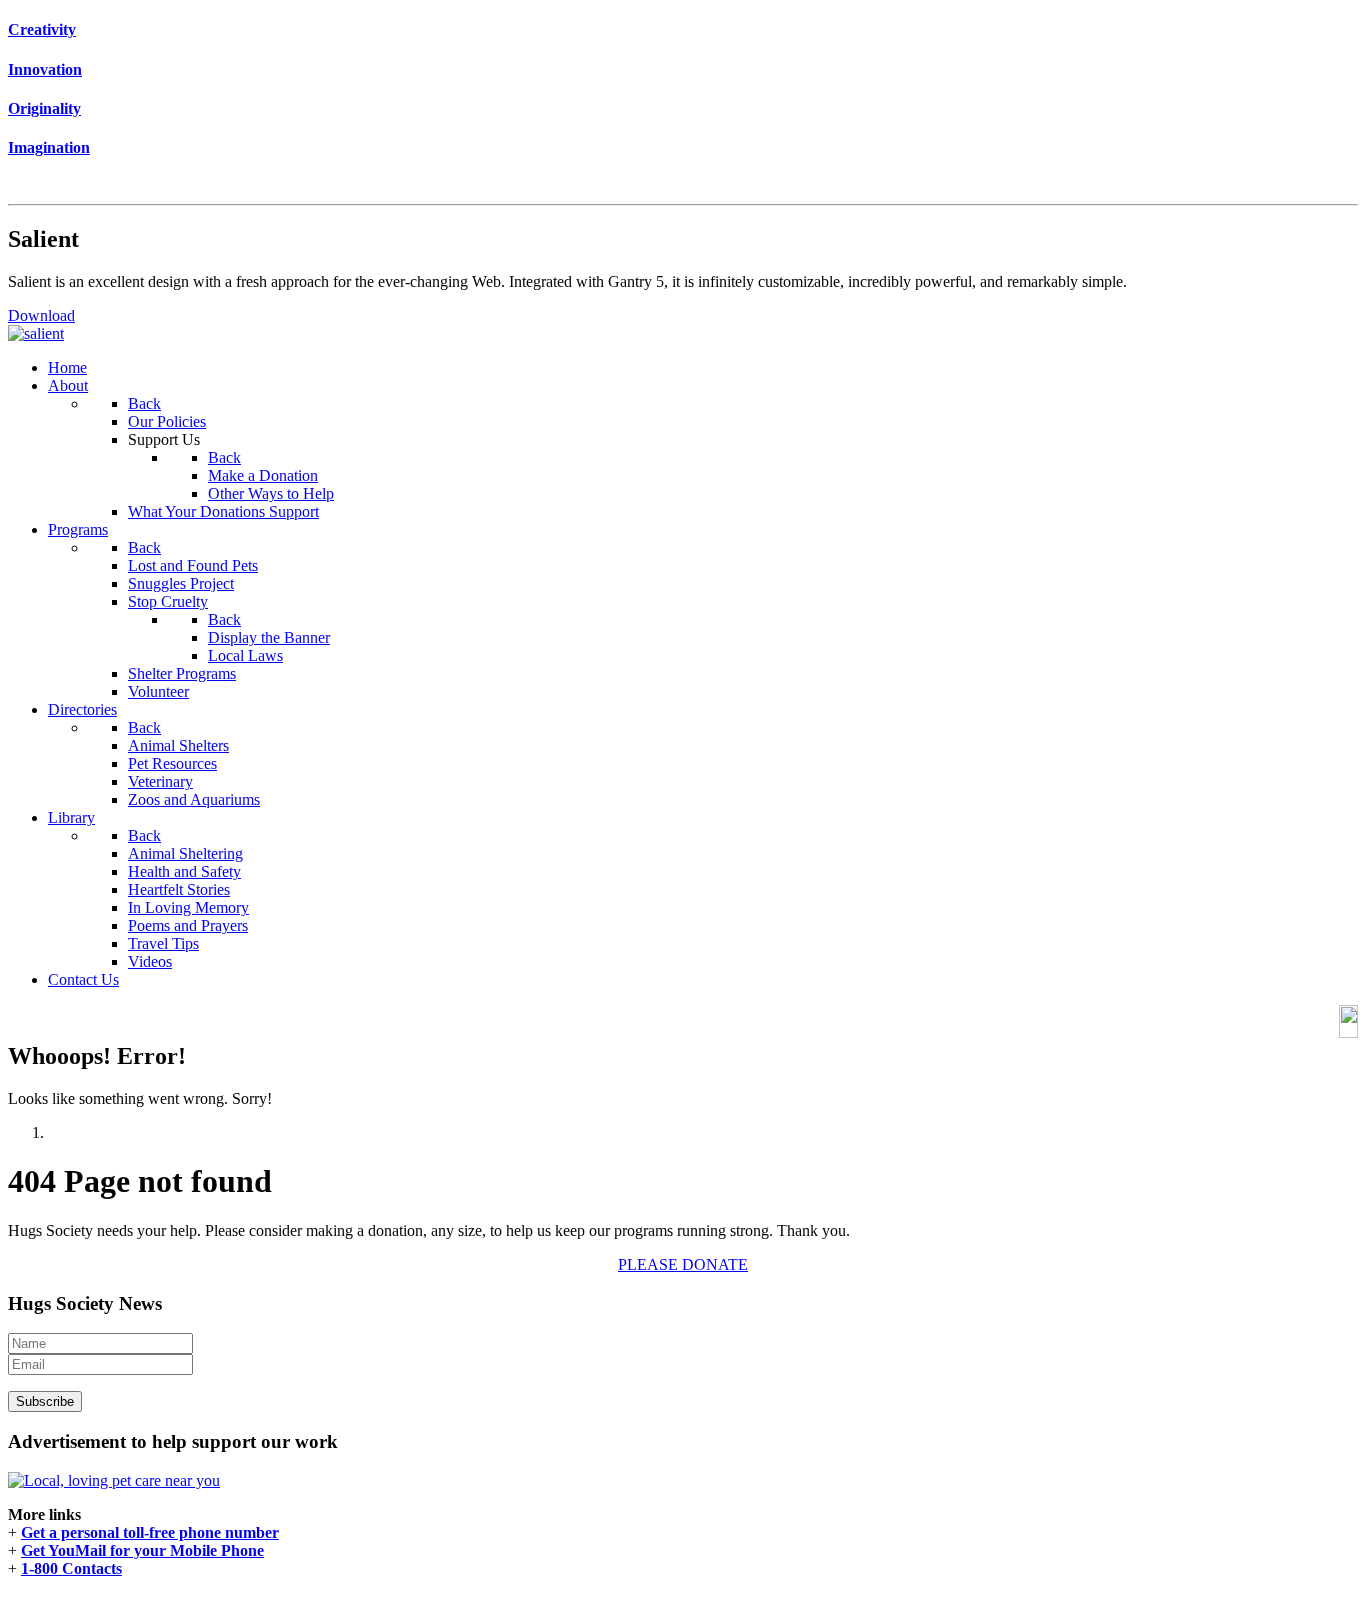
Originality (44, 108)
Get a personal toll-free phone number (150, 1532)
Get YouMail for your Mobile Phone (142, 1550)
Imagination (49, 147)
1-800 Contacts (71, 1568)
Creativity (42, 29)
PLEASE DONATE (683, 1264)
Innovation (45, 69)
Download (41, 315)
